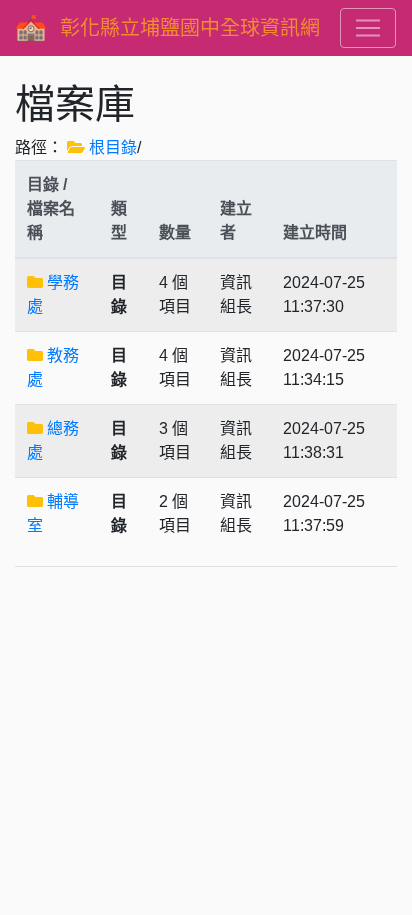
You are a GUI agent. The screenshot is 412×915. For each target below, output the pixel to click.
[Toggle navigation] (368, 28)
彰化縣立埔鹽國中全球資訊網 (190, 28)
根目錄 (113, 147)
